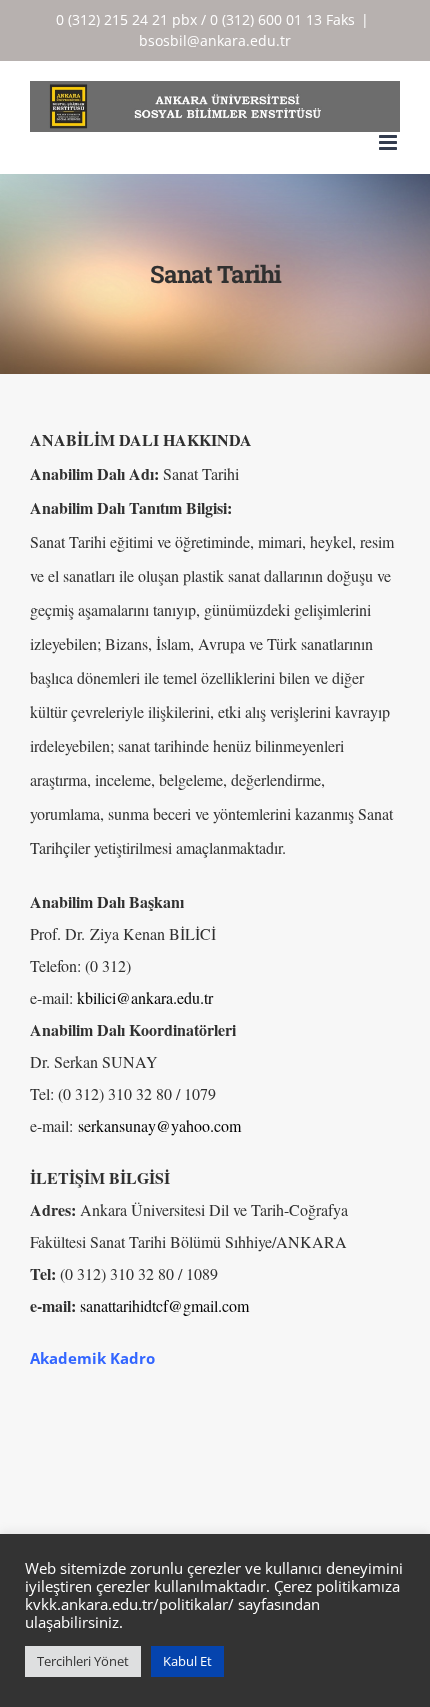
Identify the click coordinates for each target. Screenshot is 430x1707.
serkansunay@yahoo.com (162, 1125)
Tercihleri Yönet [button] (83, 1661)
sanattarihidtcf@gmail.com (164, 1305)
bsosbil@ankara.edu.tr (215, 40)
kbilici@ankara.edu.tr (145, 997)
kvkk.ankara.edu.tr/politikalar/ (129, 1604)
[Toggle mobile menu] (389, 142)
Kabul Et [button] (187, 1661)
